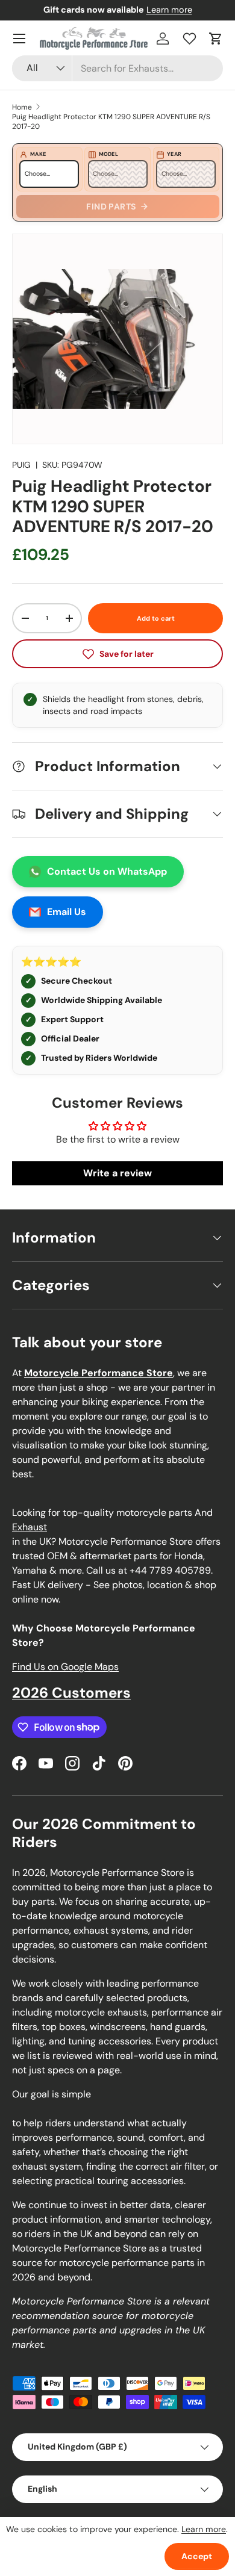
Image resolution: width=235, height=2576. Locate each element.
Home (22, 107)
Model (108, 154)
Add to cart (156, 618)
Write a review (117, 1173)
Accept (197, 2556)
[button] (216, 39)
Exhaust (30, 1527)
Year (174, 154)
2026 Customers (71, 1693)
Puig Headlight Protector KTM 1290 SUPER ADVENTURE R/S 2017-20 (111, 122)
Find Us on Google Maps (65, 1667)
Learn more (169, 10)
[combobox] (117, 68)
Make (38, 154)
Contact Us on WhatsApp (107, 871)
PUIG (21, 465)
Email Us (67, 912)
